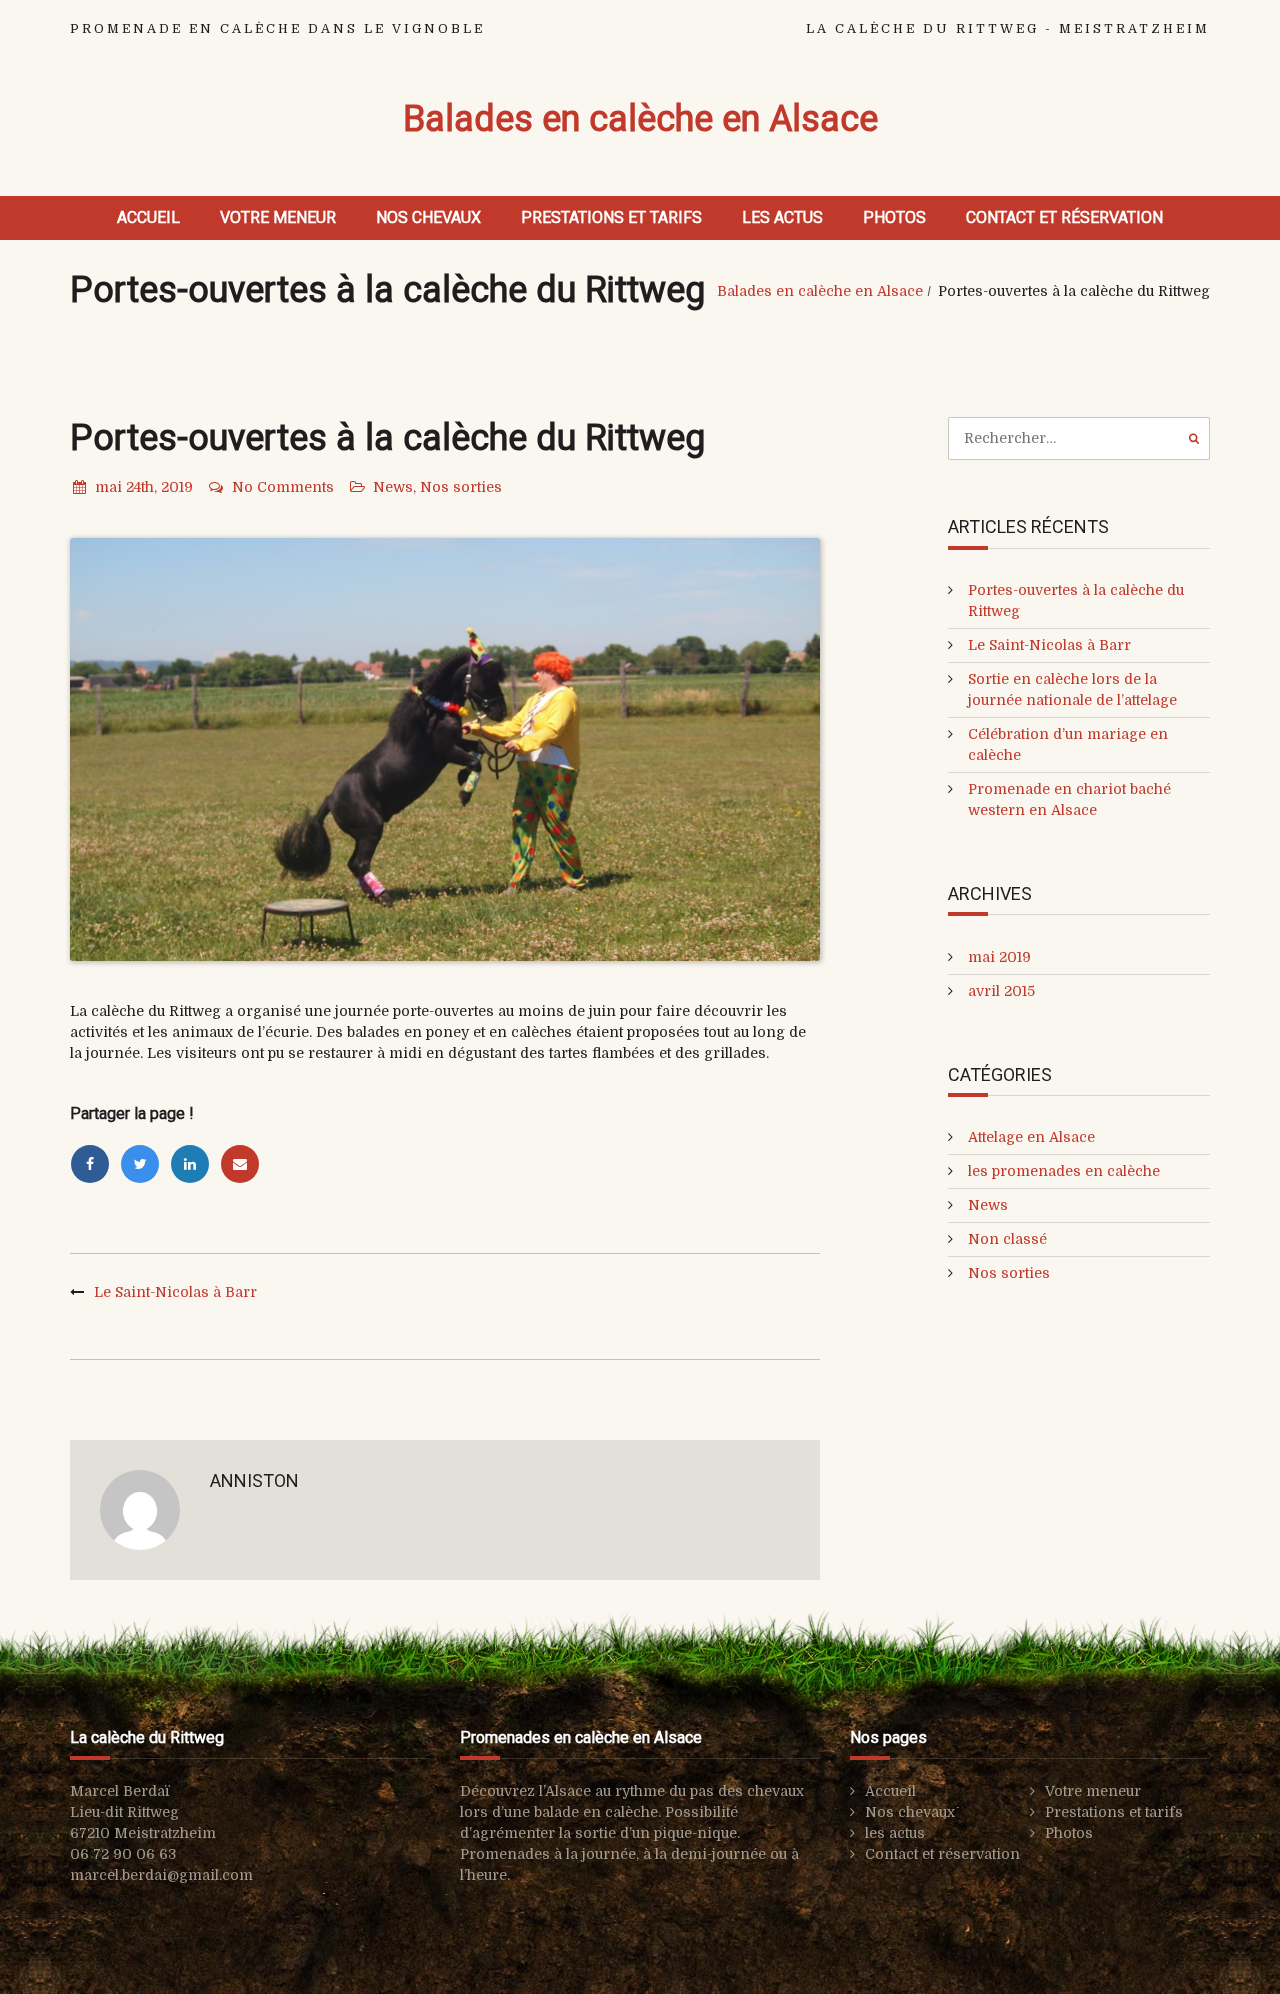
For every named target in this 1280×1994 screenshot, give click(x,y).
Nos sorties (461, 487)
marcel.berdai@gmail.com (161, 1875)
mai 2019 (999, 957)
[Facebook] (95, 1164)
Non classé (1007, 1239)
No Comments (283, 487)
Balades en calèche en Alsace (640, 119)
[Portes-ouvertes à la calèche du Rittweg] (445, 749)
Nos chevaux (428, 217)
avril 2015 (1001, 991)
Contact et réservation (1064, 217)
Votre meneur (278, 217)
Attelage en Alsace (1031, 1137)
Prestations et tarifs (611, 217)
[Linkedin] (195, 1164)
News (393, 487)
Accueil (148, 217)
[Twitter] (145, 1164)
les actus (782, 217)
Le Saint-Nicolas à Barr (175, 1292)
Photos (894, 217)
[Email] (243, 1164)
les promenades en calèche (1064, 1171)
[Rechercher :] (1079, 438)
